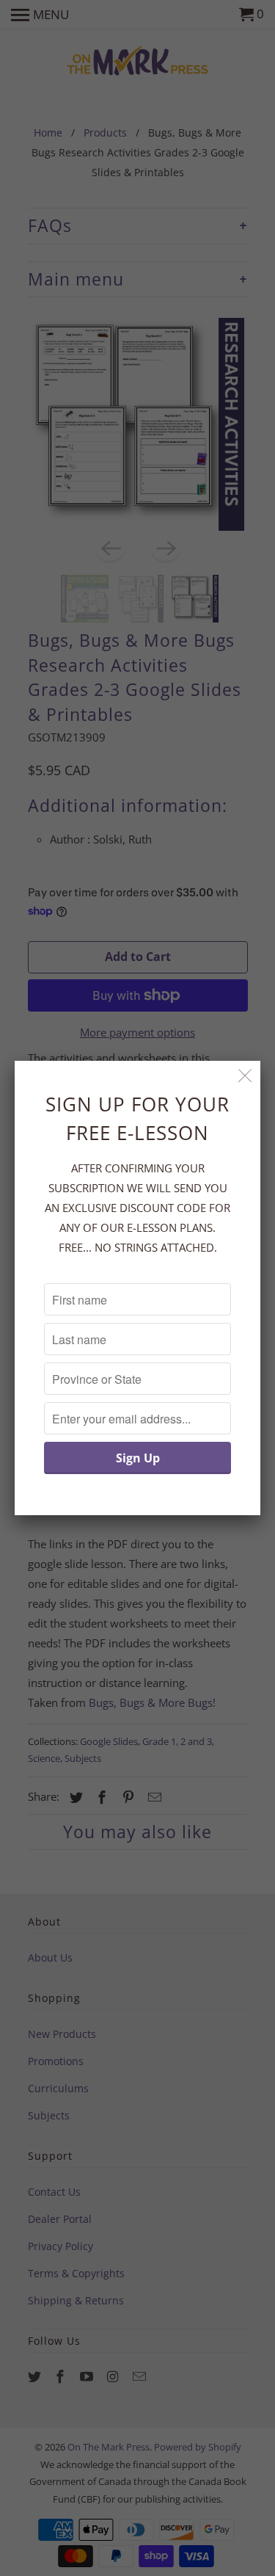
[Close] (245, 1076)
